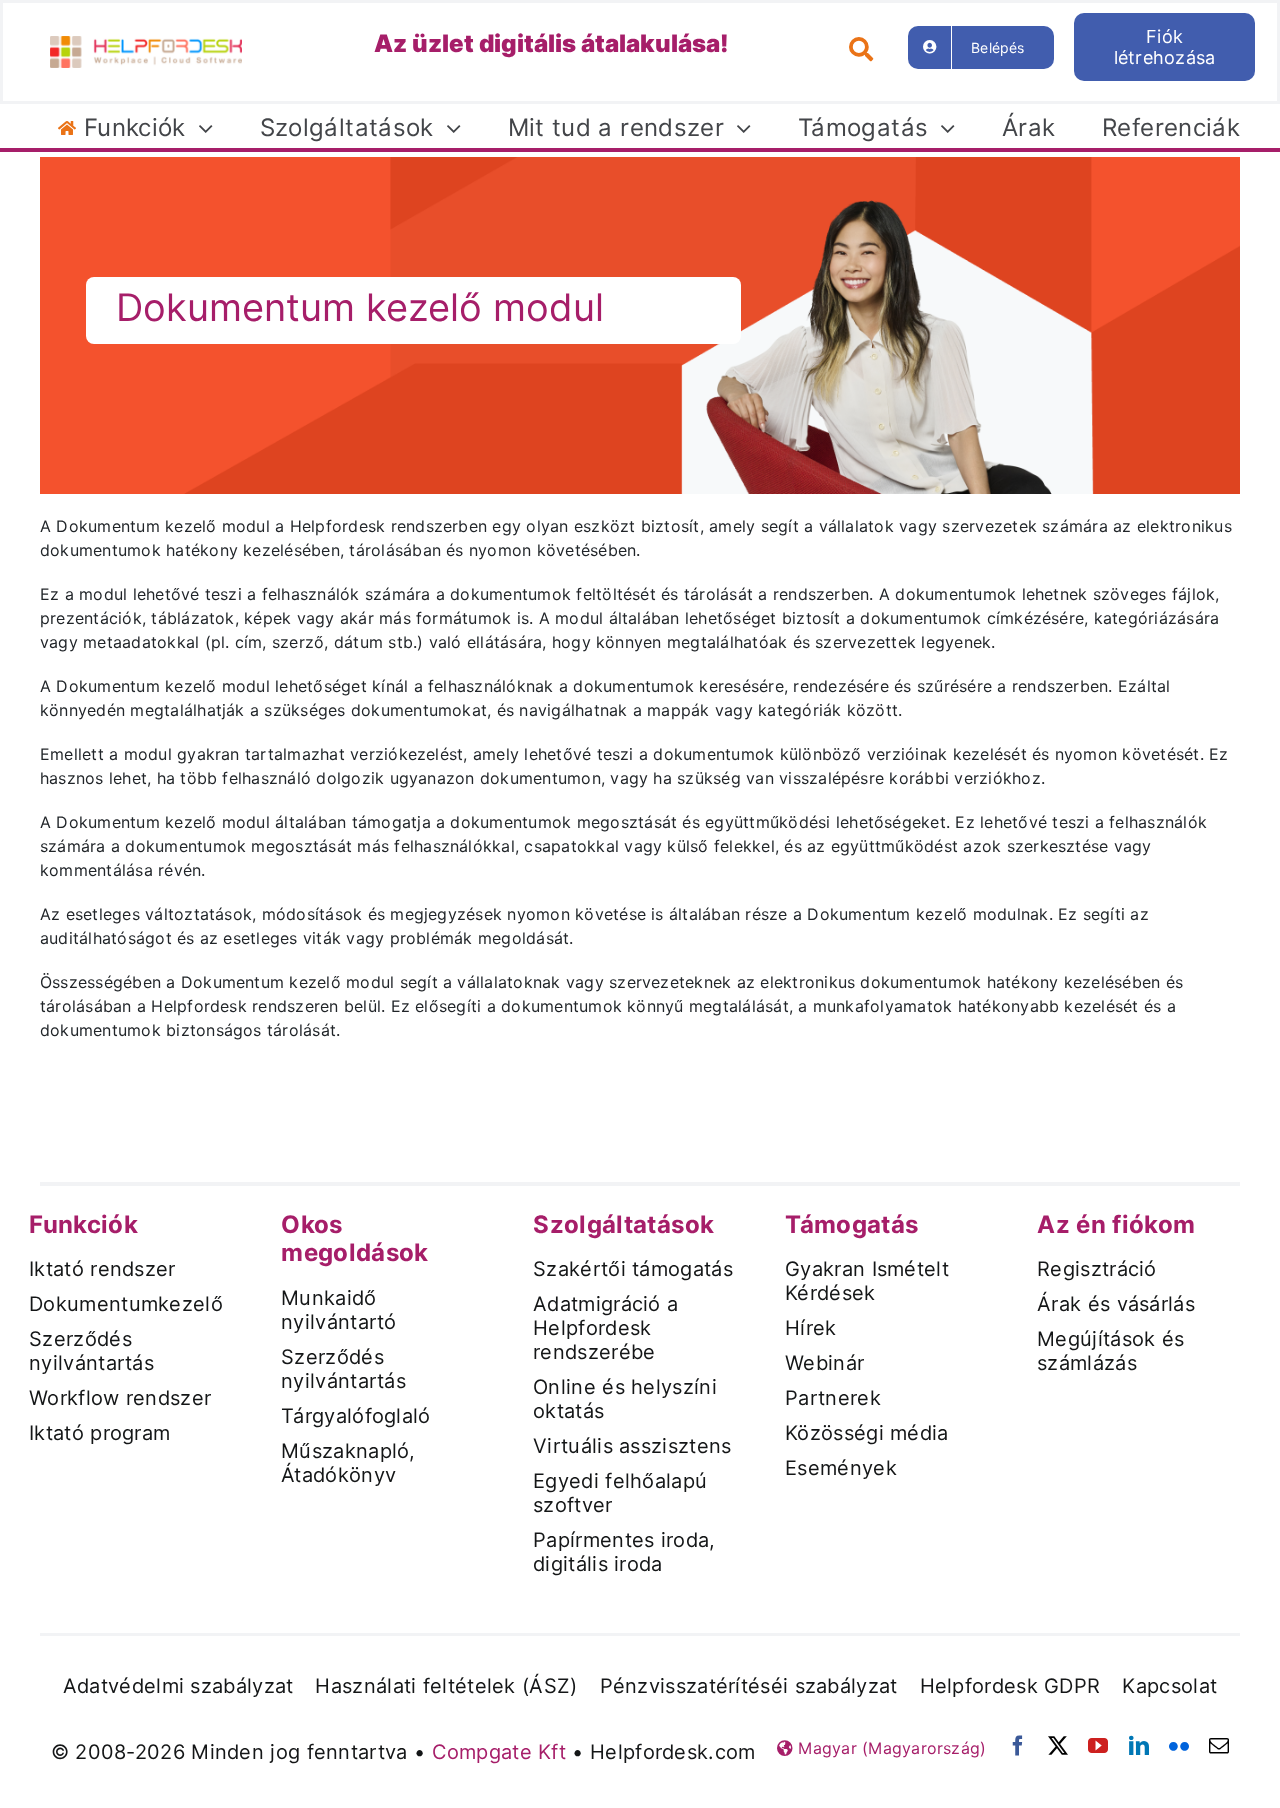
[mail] (1219, 1746)
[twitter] (1058, 1746)
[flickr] (1179, 1746)
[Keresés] (868, 47)
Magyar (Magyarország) (889, 1748)
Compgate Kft (499, 1752)
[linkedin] (1139, 1746)
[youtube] (1098, 1746)
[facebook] (1018, 1746)
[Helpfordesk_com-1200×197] (146, 44)
